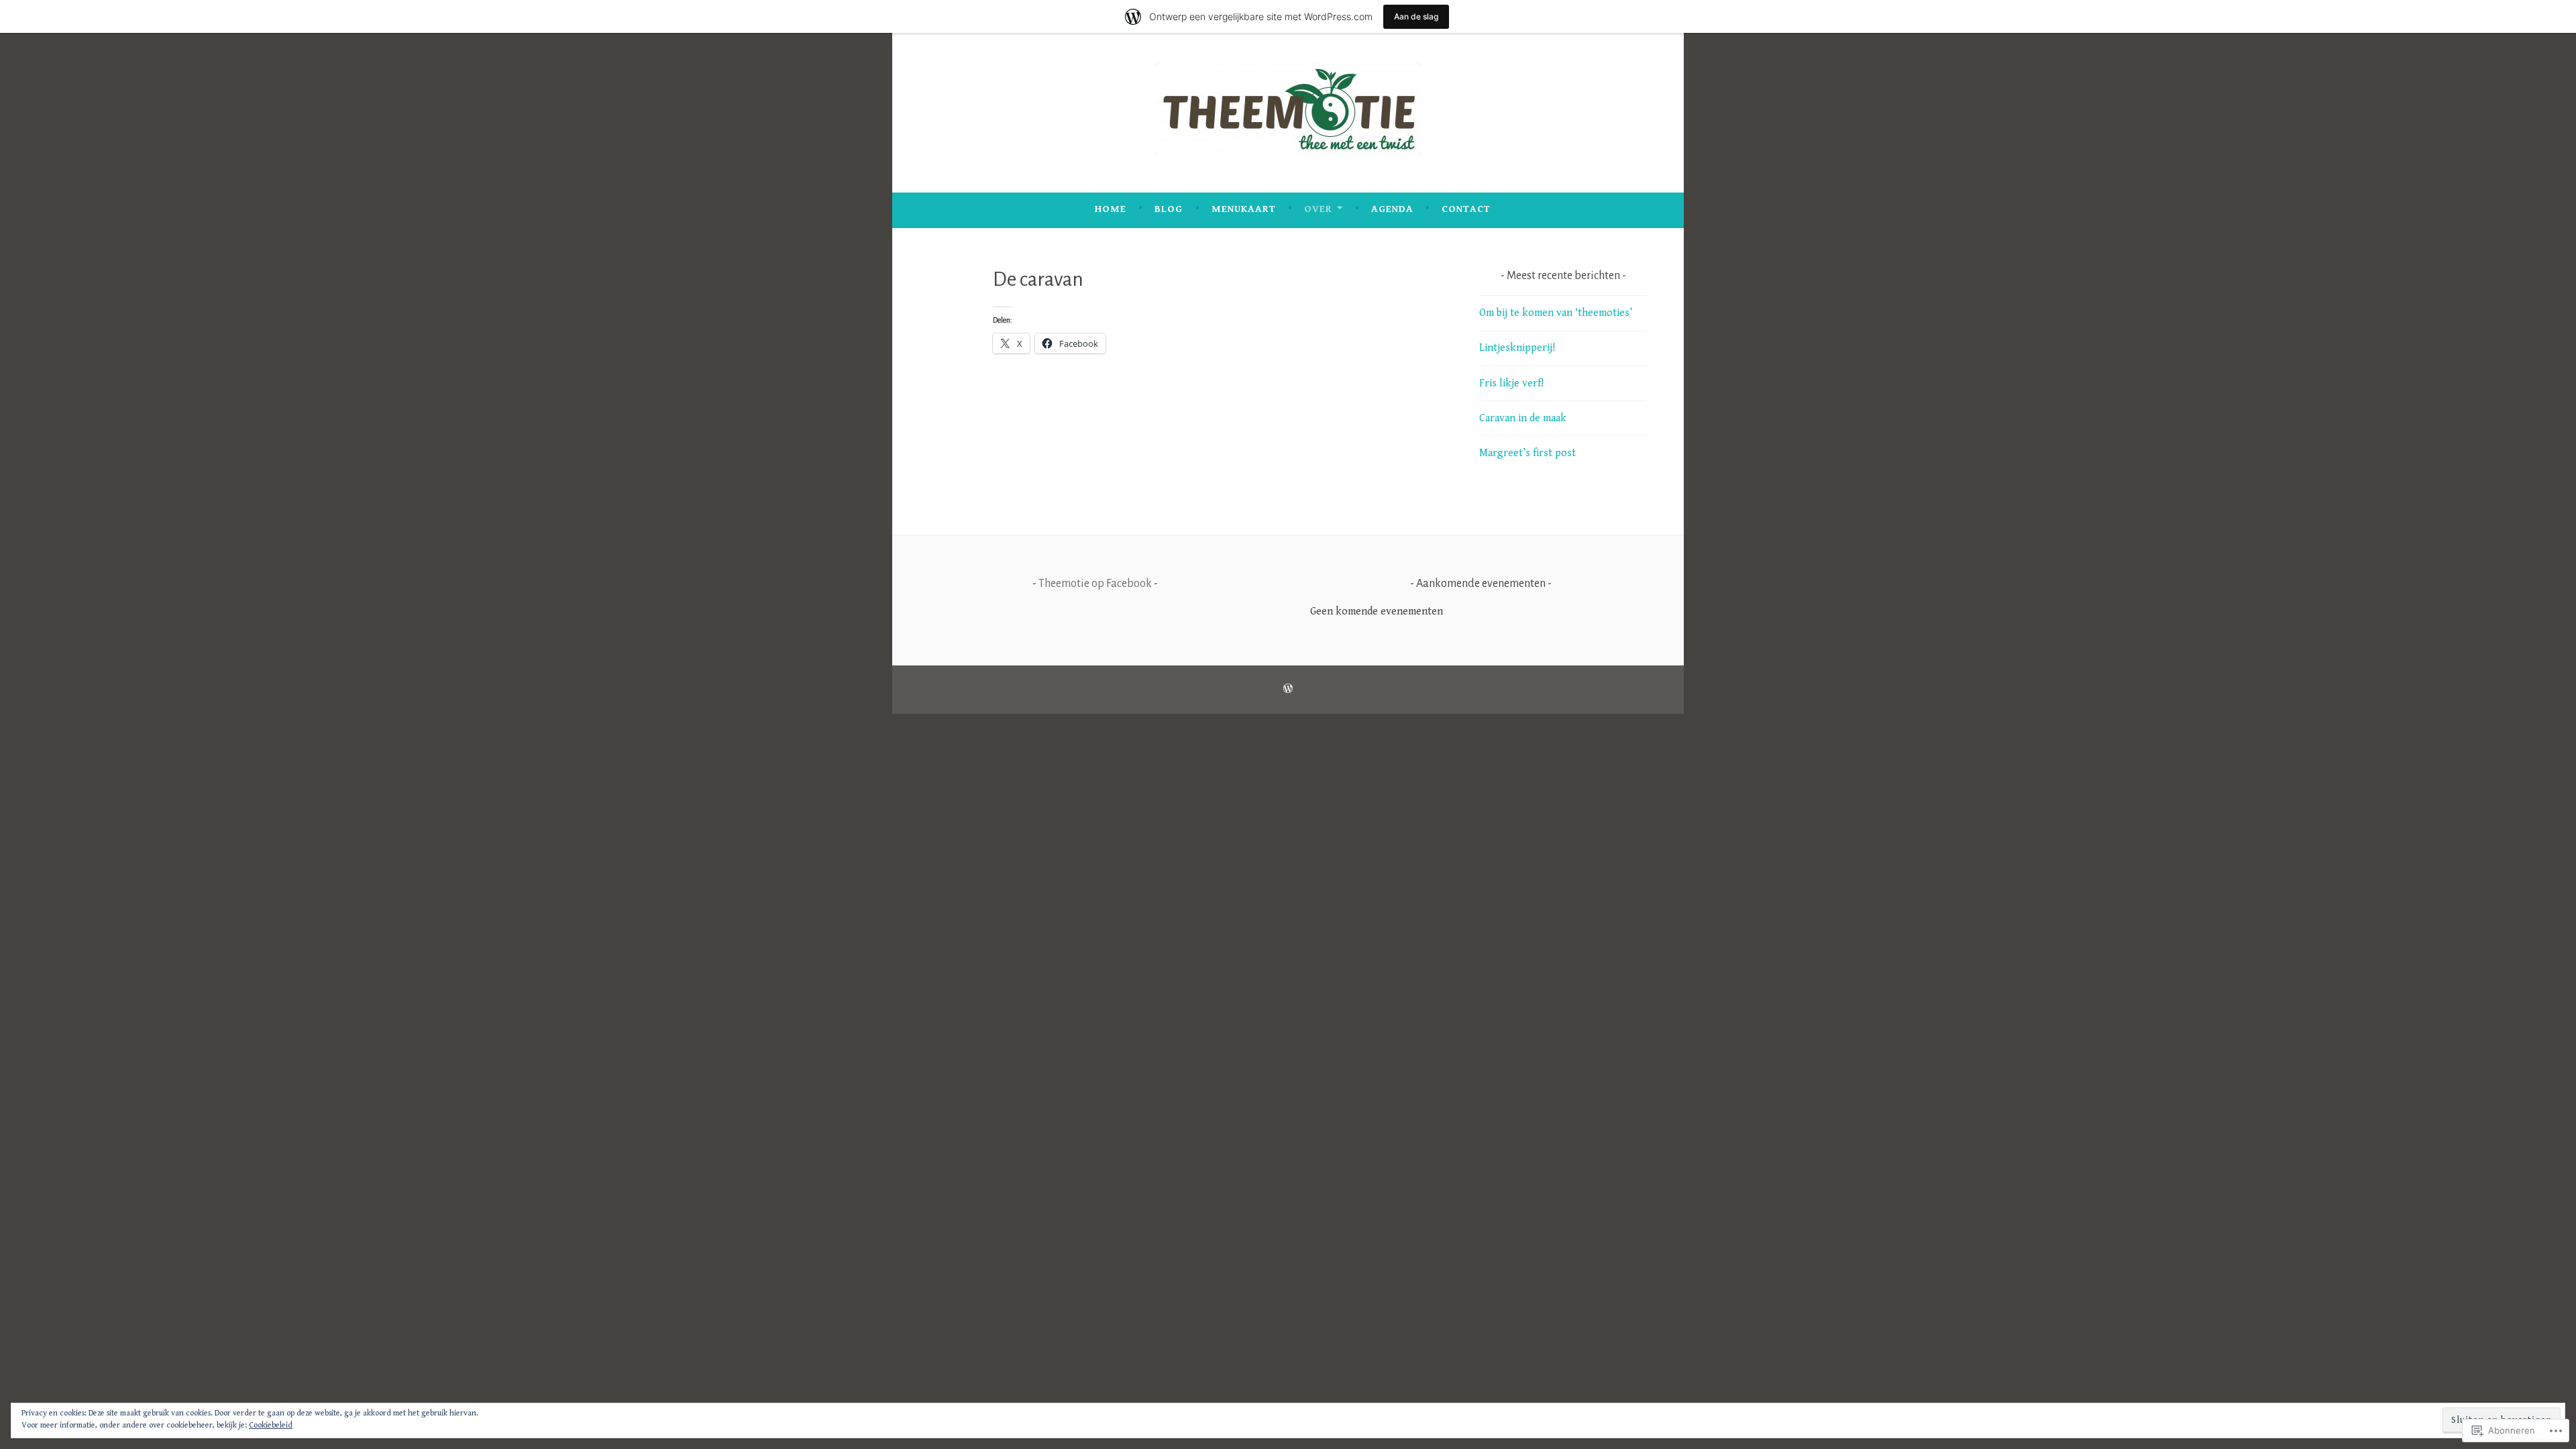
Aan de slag (1416, 16)
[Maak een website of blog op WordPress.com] (1288, 689)
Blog (1169, 209)
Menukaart (1244, 209)
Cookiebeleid (271, 1425)
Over (1318, 209)
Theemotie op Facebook (1095, 584)
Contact (1466, 209)
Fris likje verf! (1511, 383)
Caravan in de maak (1523, 418)
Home (1111, 209)
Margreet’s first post (1527, 453)
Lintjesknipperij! (1517, 348)
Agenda (1392, 209)
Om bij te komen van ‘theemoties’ (1556, 313)
